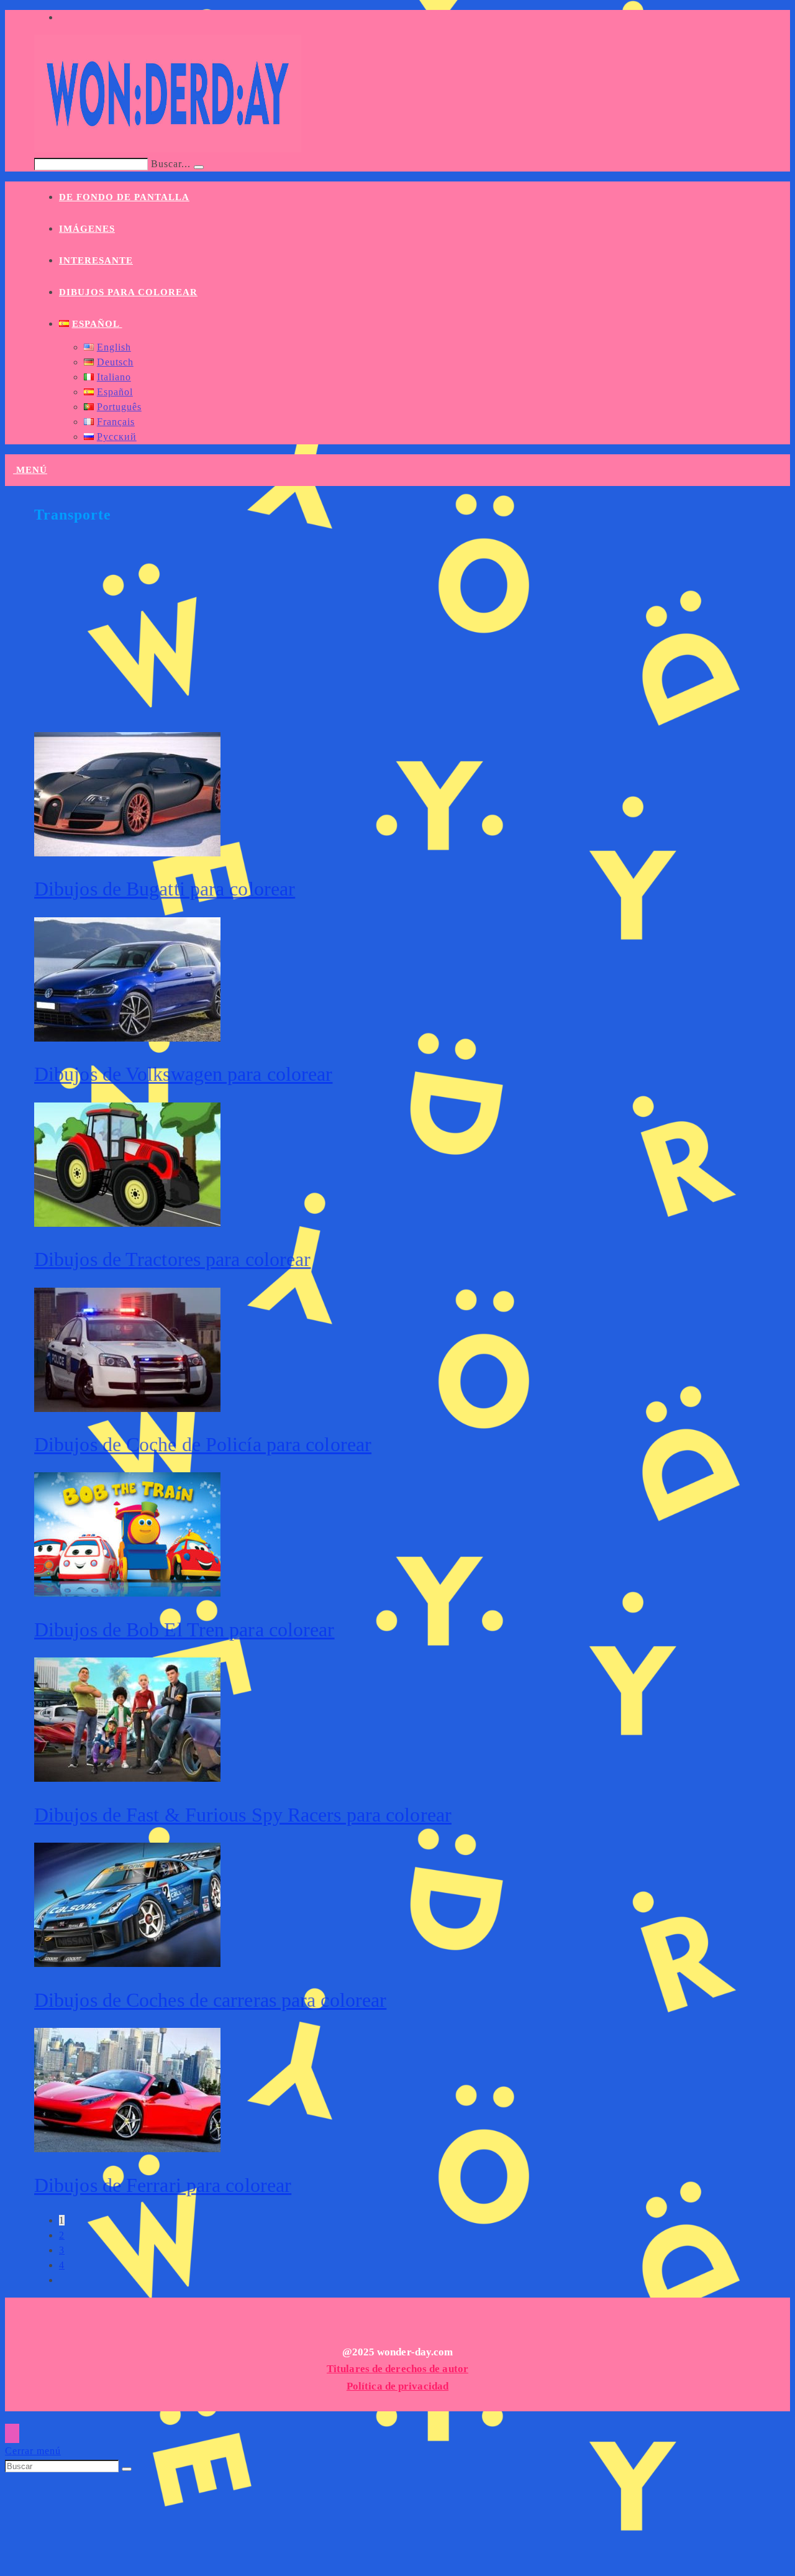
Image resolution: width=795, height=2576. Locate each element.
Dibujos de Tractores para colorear (172, 1259)
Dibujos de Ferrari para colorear (163, 2185)
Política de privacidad (397, 2386)
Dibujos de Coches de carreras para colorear (210, 2000)
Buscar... (171, 164)
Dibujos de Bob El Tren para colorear (184, 1629)
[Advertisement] (407, 636)
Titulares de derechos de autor (397, 2369)
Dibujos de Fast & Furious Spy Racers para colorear (243, 1815)
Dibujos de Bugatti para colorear (165, 889)
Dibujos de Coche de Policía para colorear (203, 1444)
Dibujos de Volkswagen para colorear (184, 1074)
